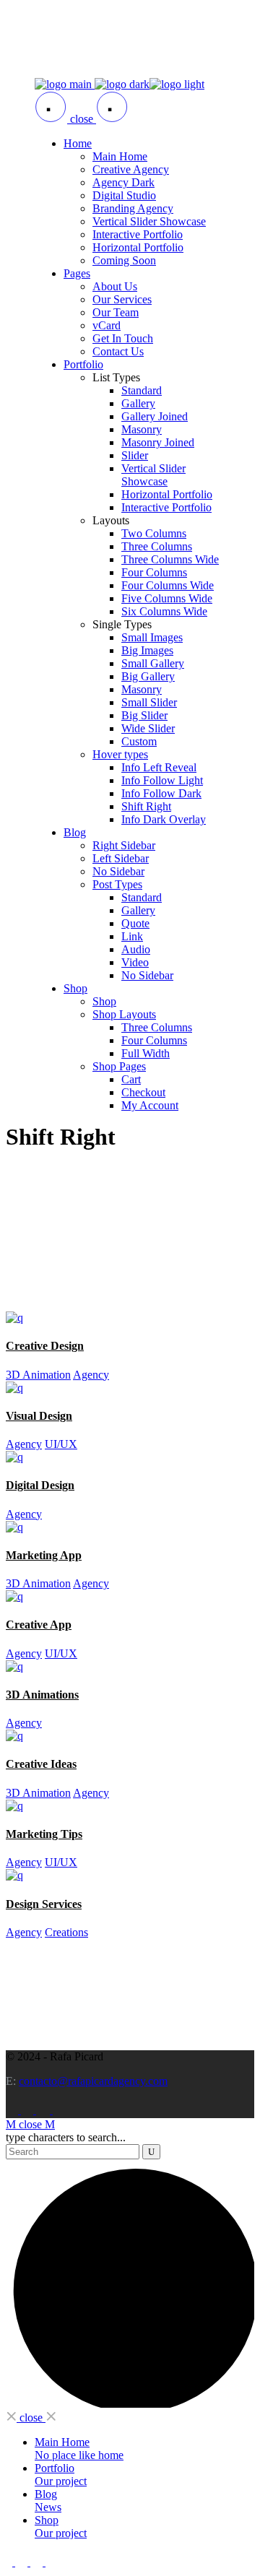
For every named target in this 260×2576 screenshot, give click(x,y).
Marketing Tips (44, 1834)
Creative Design (45, 1346)
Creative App (39, 1625)
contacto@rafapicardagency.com (93, 2081)
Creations (66, 1932)
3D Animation (38, 1375)
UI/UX (61, 1444)
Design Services (44, 1904)
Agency (91, 1375)
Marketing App (44, 1555)
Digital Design (40, 1485)
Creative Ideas (41, 1764)
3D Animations (42, 1695)
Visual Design (39, 1416)
